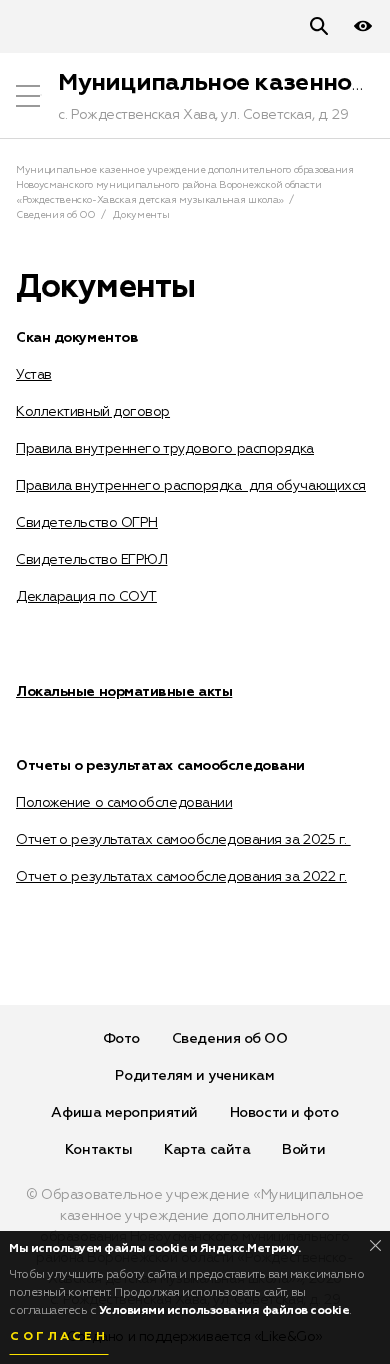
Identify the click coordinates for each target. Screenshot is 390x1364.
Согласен (59, 1337)
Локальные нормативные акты (124, 692)
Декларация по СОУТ (86, 597)
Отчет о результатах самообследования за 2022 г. (181, 877)
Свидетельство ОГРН (87, 523)
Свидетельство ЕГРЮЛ (91, 560)
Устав (34, 375)
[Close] (375, 1245)
